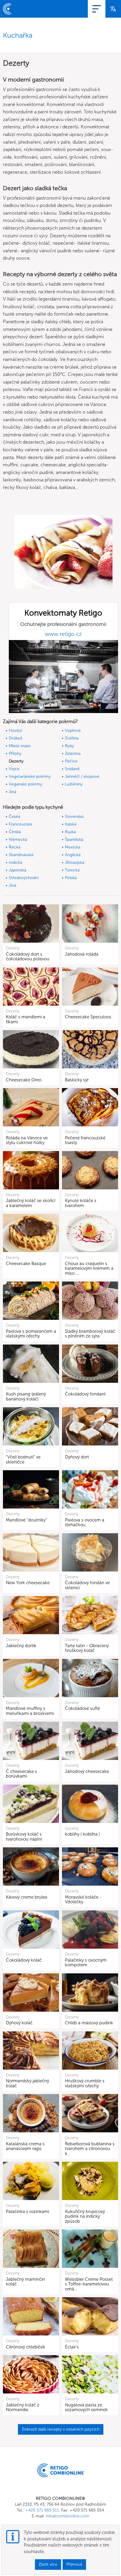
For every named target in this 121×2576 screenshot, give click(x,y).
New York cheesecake (28, 1583)
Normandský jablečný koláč (27, 2083)
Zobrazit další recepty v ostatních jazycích (61, 2429)
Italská (71, 824)
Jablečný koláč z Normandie (23, 2407)
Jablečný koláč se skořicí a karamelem (31, 1203)
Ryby (69, 746)
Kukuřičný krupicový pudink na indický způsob (85, 2216)
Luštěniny (74, 784)
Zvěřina (72, 738)
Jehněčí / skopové (82, 776)
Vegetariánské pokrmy (30, 776)
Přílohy (15, 754)
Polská (71, 878)
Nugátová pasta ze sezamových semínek (86, 2407)
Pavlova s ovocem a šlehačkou (85, 1522)
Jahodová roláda (82, 954)
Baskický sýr (77, 1080)
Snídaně (72, 769)
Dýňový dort (77, 1457)
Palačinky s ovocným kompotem (86, 1963)
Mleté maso (20, 746)
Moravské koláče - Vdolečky (83, 1900)
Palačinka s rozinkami (27, 2212)
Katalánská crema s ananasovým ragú (25, 2146)
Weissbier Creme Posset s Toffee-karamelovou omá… (89, 2284)
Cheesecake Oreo (24, 1080)
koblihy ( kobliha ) (82, 1834)
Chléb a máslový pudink (89, 2023)
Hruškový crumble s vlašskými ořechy (85, 2083)
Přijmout (74, 2564)
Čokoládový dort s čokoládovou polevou (28, 957)
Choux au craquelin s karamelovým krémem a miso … (89, 1268)
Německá (18, 839)
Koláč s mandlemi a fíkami (26, 1019)
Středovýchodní (24, 878)
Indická (15, 862)
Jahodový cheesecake (87, 1771)
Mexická (73, 847)
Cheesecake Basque (26, 1264)
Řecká (15, 847)
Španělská (74, 839)
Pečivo (71, 761)
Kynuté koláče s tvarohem (81, 1203)
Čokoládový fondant (85, 1394)
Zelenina (73, 754)
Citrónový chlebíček (26, 2347)
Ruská (70, 832)
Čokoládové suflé (82, 1708)
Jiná (12, 792)
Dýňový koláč (19, 2023)
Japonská (17, 870)
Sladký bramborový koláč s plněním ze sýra (90, 1334)
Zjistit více (48, 2564)
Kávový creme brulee (27, 1897)
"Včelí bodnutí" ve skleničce (23, 1459)
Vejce (14, 769)
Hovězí (15, 731)
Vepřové (73, 731)
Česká (14, 817)
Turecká (72, 870)
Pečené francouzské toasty (85, 1140)
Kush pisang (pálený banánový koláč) (26, 1396)
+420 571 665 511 (42, 2510)
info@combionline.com (68, 2516)
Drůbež (16, 738)
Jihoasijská (75, 862)
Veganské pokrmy (26, 784)
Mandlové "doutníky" (26, 1520)
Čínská (15, 832)
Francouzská (20, 824)
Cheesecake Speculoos (88, 1017)
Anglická (73, 855)
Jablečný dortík (21, 1646)
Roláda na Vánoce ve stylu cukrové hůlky (27, 1140)
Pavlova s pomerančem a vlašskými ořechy (31, 1334)
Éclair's (72, 2347)
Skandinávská (21, 855)
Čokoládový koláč (24, 1960)
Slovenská (74, 817)
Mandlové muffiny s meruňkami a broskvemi (30, 1711)
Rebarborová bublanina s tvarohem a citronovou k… (90, 2149)
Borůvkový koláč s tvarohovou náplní (24, 1837)
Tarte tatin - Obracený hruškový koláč (87, 1648)
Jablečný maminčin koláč (25, 2282)
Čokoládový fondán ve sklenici (87, 1585)
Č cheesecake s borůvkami (21, 1774)
